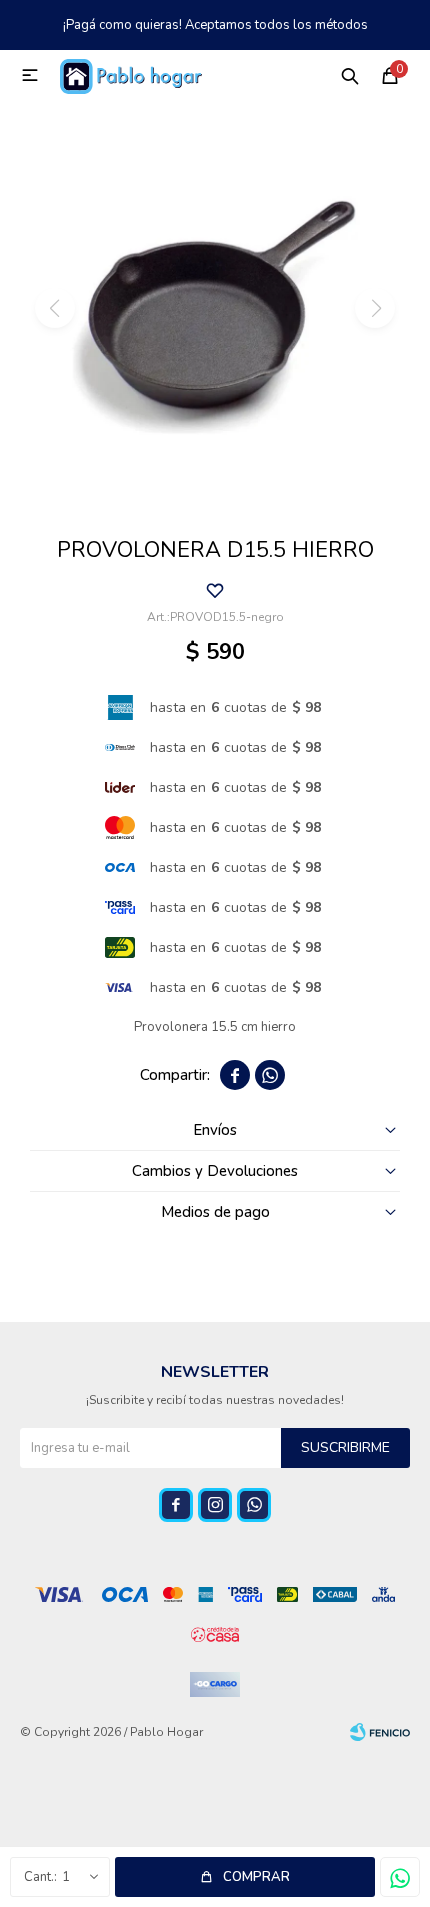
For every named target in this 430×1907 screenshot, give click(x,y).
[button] (350, 75)
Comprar (256, 1877)
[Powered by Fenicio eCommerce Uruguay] (380, 1732)
